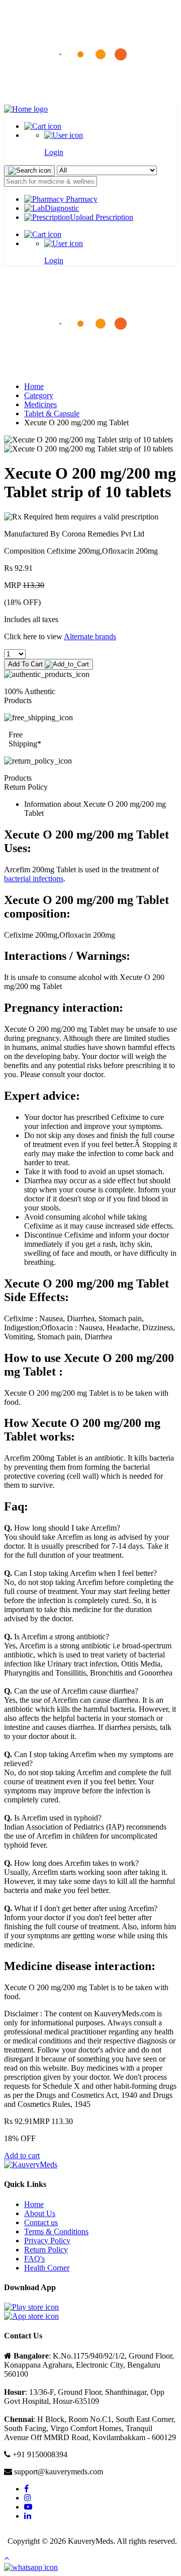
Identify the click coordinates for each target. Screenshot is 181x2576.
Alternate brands (90, 636)
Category (39, 395)
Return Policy (46, 2250)
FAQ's (34, 2259)
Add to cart (22, 2155)
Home (34, 386)
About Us (40, 2213)
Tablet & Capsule (52, 413)
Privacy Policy (47, 2241)
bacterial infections (34, 879)
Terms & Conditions (56, 2231)
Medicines (40, 404)
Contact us (41, 2222)
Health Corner (47, 2268)
